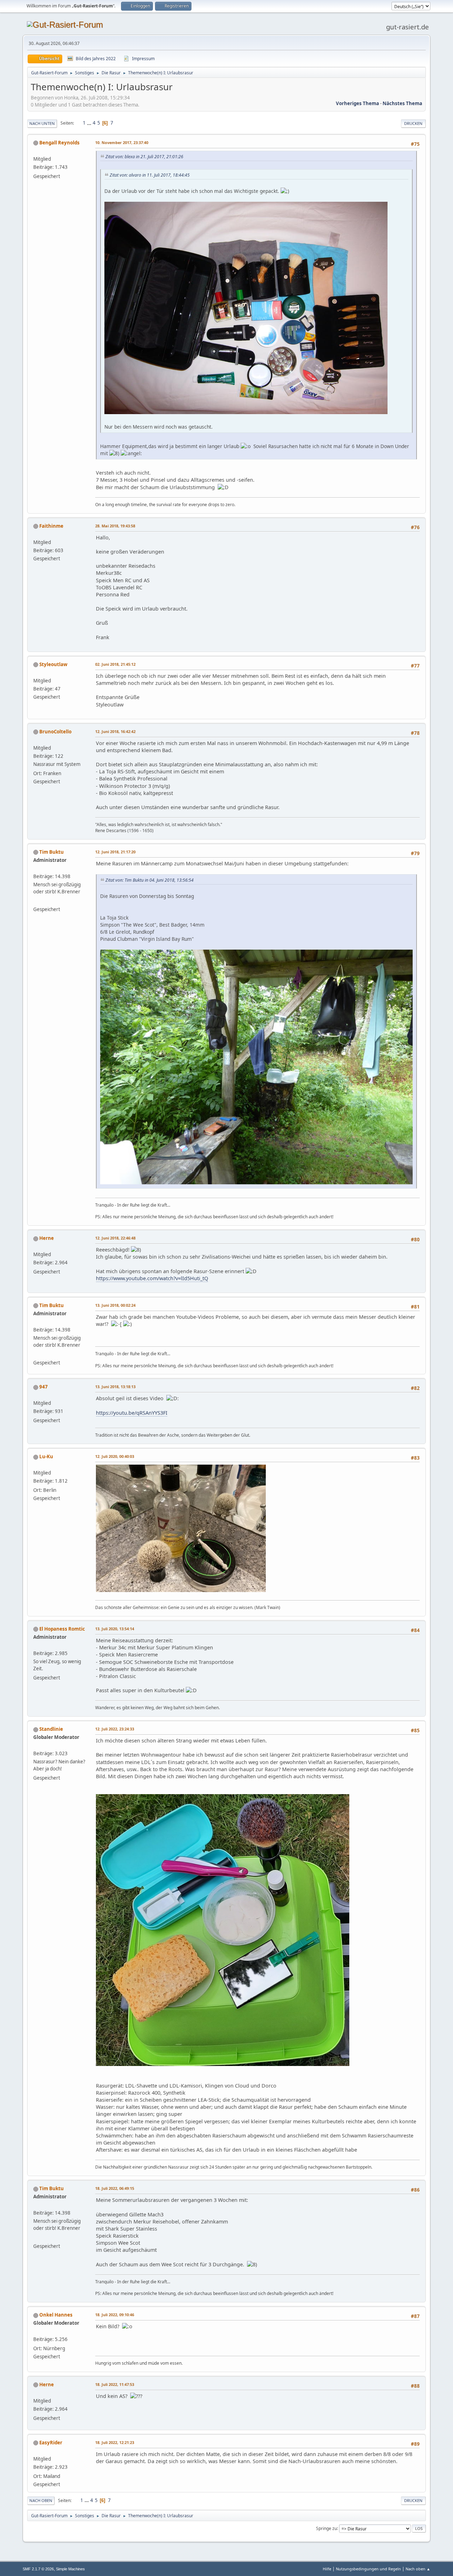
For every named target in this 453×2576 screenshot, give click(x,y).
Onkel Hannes (56, 2315)
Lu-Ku (46, 1456)
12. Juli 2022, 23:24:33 (115, 1729)
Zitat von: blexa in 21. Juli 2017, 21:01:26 (144, 157)
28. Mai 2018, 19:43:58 (115, 526)
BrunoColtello (55, 732)
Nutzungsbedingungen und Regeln (368, 2569)
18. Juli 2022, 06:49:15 (115, 2188)
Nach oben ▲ (418, 2569)
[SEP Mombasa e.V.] (36, 901)
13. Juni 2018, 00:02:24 (115, 1305)
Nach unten (42, 123)
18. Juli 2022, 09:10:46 (115, 2315)
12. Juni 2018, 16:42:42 (115, 731)
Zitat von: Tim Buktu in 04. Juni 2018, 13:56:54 (150, 880)
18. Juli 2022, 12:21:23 (115, 2442)
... (90, 123)
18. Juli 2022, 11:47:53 (115, 2384)
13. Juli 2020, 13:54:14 (115, 1629)
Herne (47, 1238)
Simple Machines (70, 2569)
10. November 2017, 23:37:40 (122, 142)
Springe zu (326, 2528)
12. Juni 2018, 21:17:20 (115, 852)
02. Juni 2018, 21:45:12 (115, 664)
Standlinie (51, 1729)
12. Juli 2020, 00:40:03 (115, 1456)
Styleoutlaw (53, 664)
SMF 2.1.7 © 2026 (38, 2569)
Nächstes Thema (402, 103)
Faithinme (51, 526)
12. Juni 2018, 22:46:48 (115, 1238)
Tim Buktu (51, 852)
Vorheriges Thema (357, 103)
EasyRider (51, 2443)
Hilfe (327, 2569)
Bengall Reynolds (59, 143)
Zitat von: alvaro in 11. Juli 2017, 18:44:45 (150, 175)
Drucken (413, 123)
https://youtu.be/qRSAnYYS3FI (132, 1413)
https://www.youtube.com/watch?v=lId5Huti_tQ (152, 1278)
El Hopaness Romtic (62, 1629)
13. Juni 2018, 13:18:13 (115, 1387)
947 (44, 1387)
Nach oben (41, 2500)
